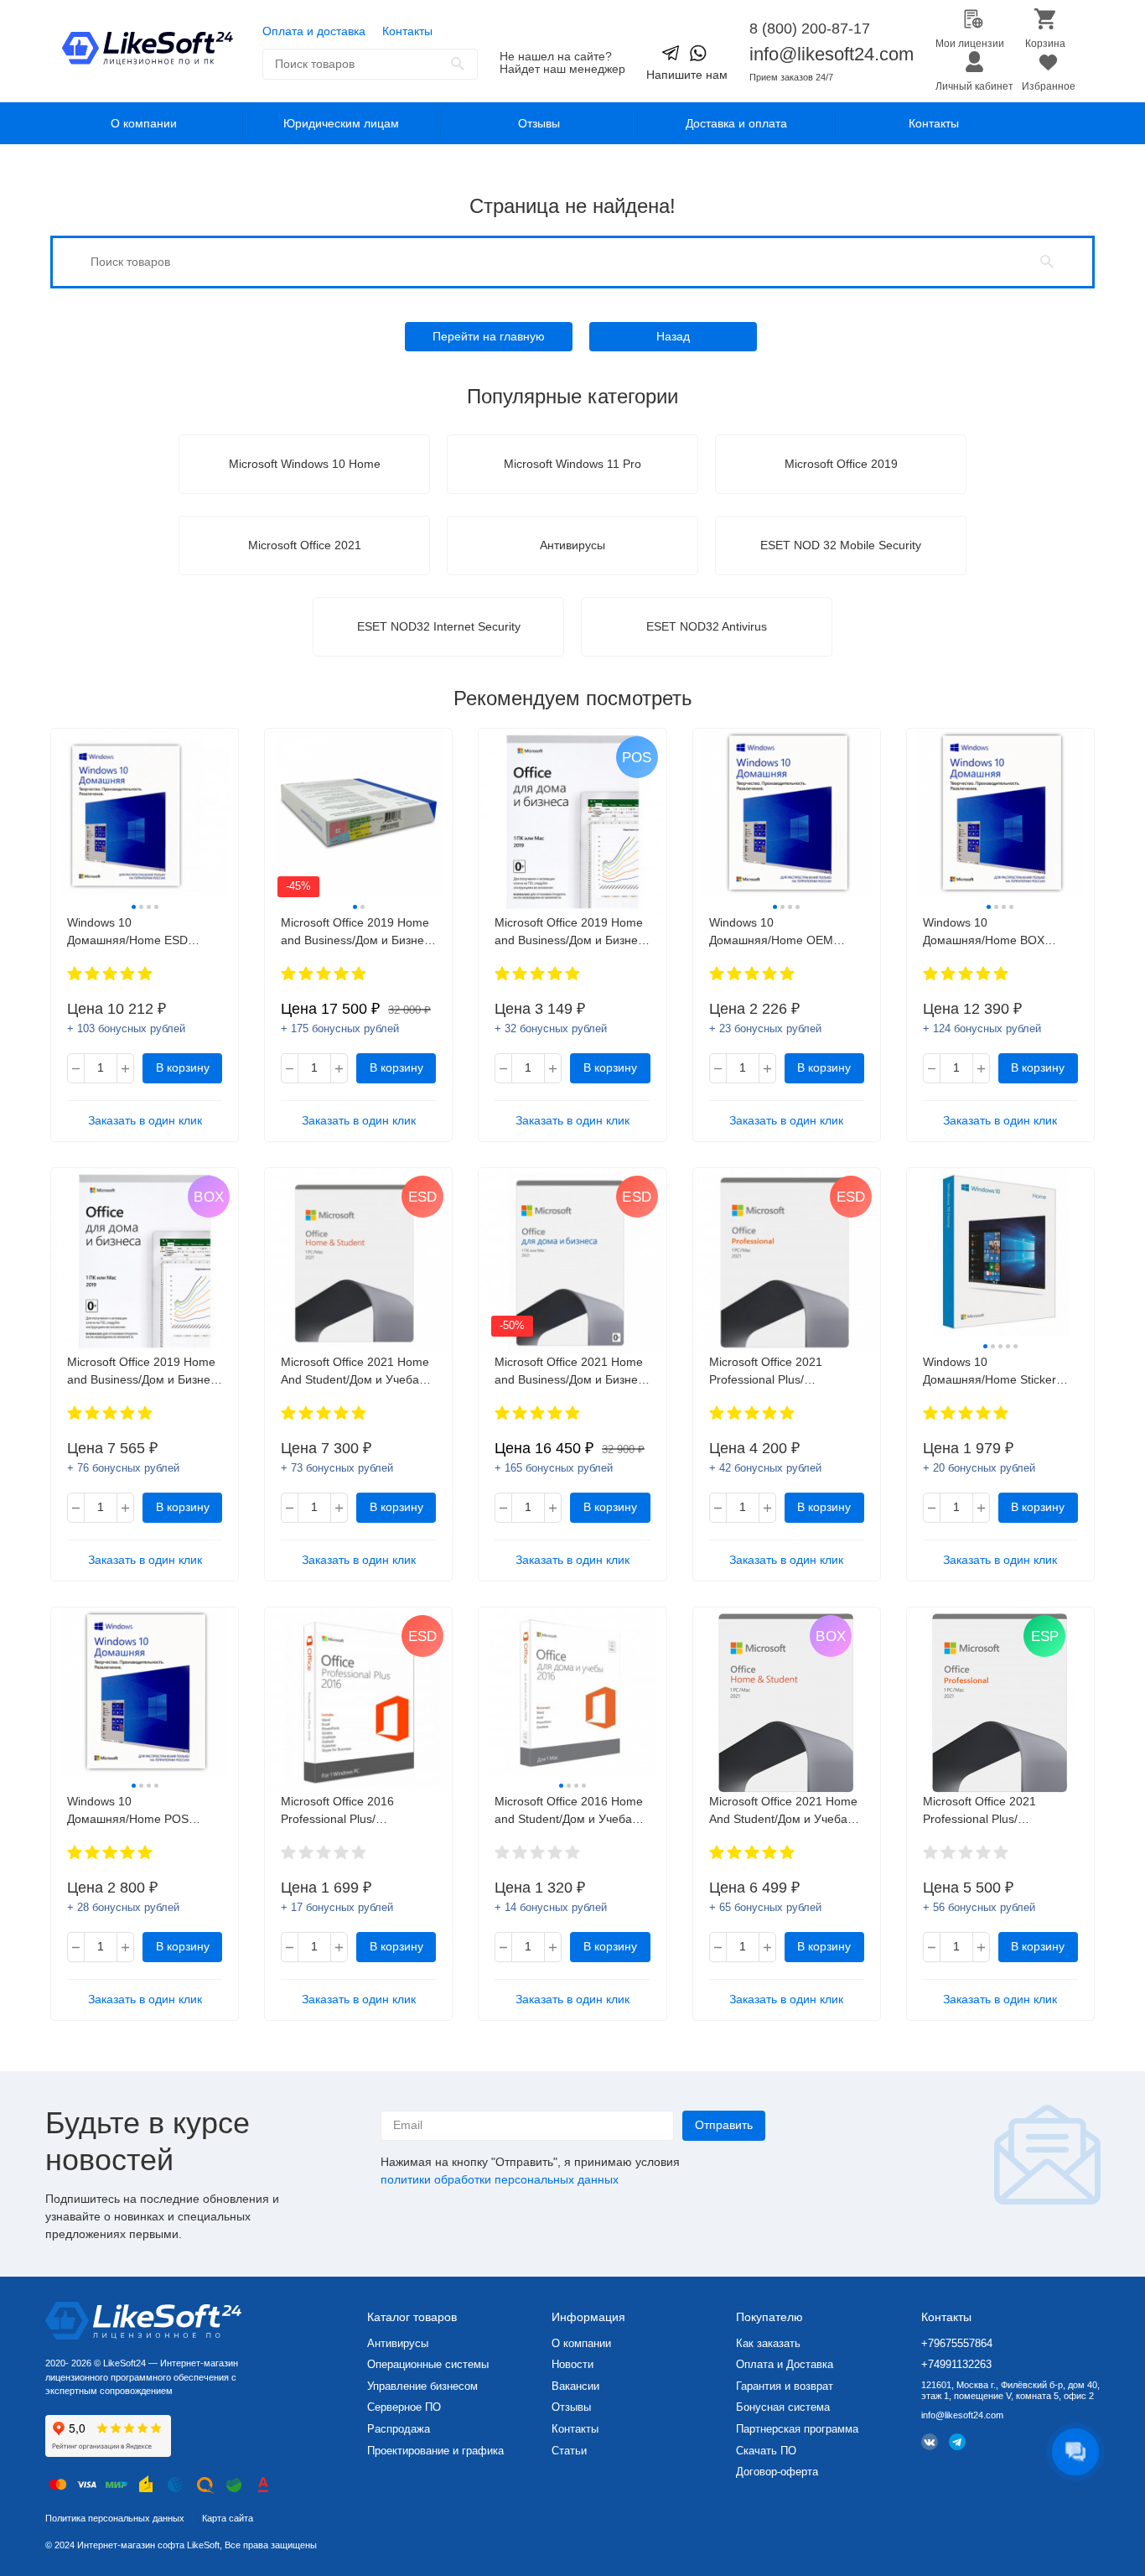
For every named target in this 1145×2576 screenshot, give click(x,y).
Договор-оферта (777, 2472)
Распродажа (399, 2429)
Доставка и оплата (736, 123)
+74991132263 (956, 2364)
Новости (572, 2364)
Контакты (407, 31)
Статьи (569, 2451)
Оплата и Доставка (785, 2364)
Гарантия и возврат (785, 2386)
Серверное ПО (404, 2407)
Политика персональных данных (115, 2518)
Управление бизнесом (422, 2386)
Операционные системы (428, 2364)
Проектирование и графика (435, 2451)
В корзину (183, 1067)
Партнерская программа (797, 2429)
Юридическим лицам (341, 123)
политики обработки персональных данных (500, 2179)
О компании (144, 123)
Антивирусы (398, 2343)
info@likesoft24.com (832, 54)
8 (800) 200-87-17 (810, 29)
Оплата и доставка (314, 31)
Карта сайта (228, 2518)
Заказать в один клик (145, 1120)
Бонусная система (783, 2407)
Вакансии (575, 2386)
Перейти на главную (489, 336)
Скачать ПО (766, 2451)
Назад (673, 336)
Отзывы (539, 123)
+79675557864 (957, 2343)
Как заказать (768, 2343)
